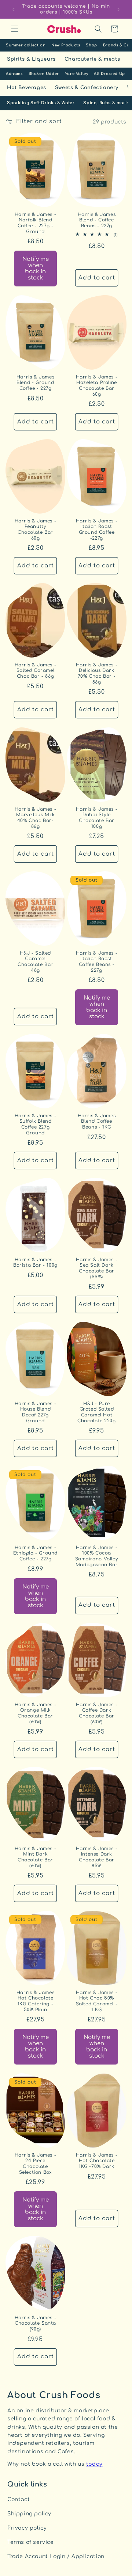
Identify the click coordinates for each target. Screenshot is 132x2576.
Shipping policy (29, 2514)
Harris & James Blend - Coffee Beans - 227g (97, 220)
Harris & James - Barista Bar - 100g (35, 1263)
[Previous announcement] (14, 9)
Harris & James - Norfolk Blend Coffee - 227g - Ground (36, 223)
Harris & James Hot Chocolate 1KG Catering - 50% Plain (35, 2001)
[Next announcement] (118, 9)
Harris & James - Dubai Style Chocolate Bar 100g (97, 817)
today (94, 2464)
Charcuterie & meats (92, 59)
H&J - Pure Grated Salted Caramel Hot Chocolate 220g (96, 1412)
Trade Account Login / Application (56, 2556)
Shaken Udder (44, 74)
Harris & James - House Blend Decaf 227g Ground (36, 1412)
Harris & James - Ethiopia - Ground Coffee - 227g (35, 1553)
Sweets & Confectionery (87, 88)
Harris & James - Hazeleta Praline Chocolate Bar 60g (97, 386)
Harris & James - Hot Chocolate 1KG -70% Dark (97, 2161)
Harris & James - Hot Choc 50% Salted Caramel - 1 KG (97, 2001)
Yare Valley (77, 74)
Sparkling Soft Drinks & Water (41, 103)
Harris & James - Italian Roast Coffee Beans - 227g (97, 961)
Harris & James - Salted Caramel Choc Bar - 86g (36, 671)
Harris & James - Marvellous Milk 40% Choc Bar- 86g (36, 817)
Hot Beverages (27, 88)
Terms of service (31, 2542)
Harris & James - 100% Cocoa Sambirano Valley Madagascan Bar (97, 1556)
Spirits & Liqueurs (31, 59)
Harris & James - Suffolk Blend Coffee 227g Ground (36, 1124)
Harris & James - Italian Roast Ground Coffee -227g (97, 530)
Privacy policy (27, 2528)
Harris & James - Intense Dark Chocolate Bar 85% (97, 1857)
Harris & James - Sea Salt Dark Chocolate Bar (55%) (97, 1268)
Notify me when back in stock (36, 269)
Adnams (14, 74)
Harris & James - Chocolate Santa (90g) (36, 2323)
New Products (66, 45)
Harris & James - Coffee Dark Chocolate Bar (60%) (97, 1713)
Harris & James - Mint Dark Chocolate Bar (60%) (36, 1857)
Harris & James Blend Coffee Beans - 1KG (97, 1121)
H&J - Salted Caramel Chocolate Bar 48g (35, 961)
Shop (91, 45)
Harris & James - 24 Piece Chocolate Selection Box (36, 2164)
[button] (15, 29)
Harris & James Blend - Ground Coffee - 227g (35, 383)
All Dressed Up (109, 74)
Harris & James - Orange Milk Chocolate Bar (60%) (36, 1713)
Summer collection (26, 45)
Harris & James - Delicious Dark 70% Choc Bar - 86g (97, 674)
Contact (19, 2499)
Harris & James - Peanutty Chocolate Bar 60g (36, 530)
